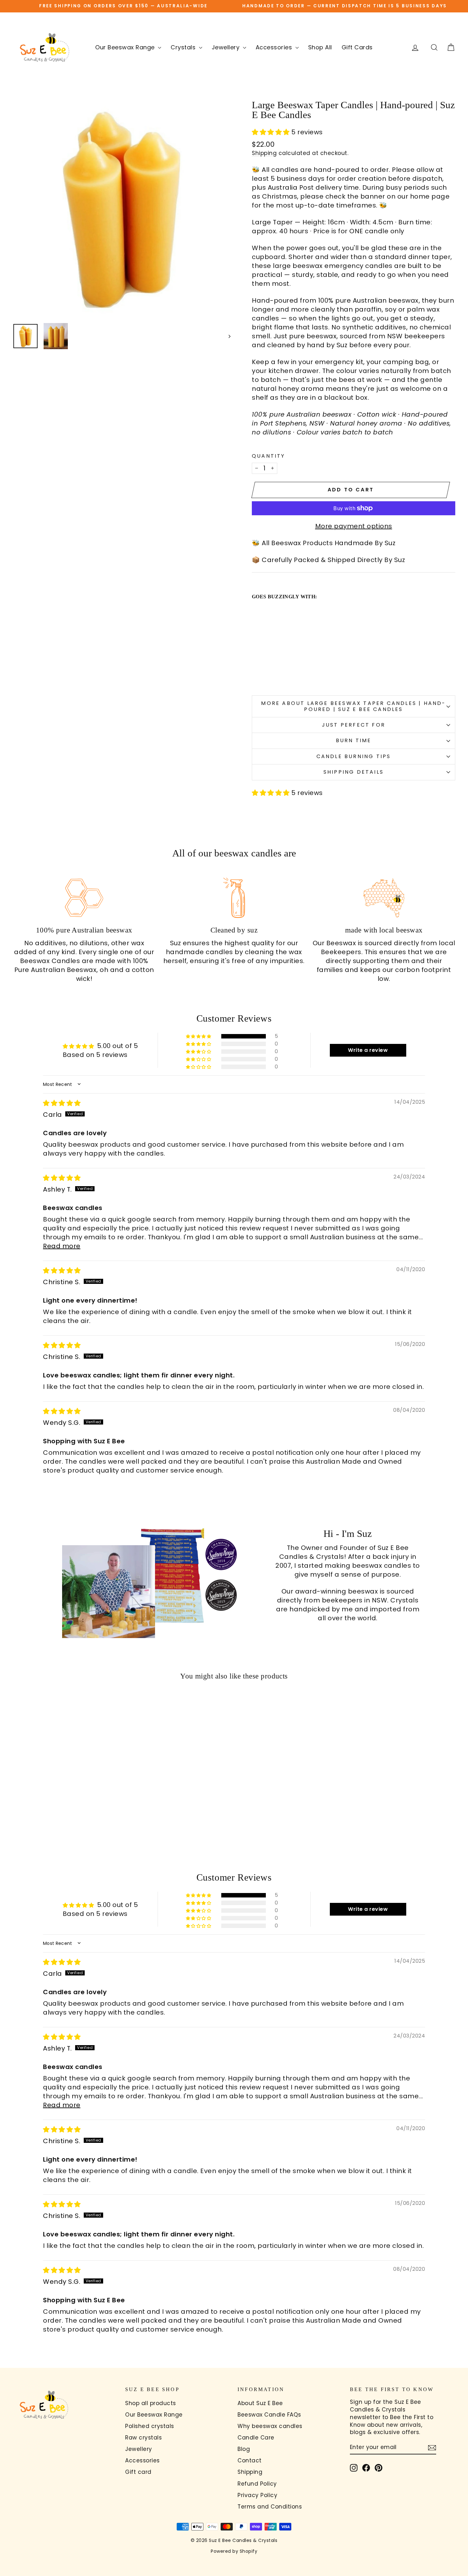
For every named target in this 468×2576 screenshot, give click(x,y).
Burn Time (354, 740)
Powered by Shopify (234, 2551)
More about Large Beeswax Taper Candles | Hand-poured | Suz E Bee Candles (353, 706)
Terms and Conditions (270, 2507)
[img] (62, 1103)
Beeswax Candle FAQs (269, 2415)
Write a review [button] (368, 1050)
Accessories (275, 47)
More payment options (354, 526)
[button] (272, 132)
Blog (244, 2449)
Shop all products (151, 2403)
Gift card (138, 2472)
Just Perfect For (354, 725)
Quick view (65, 1794)
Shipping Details (354, 772)
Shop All (320, 47)
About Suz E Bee (260, 2403)
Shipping (264, 153)
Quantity (269, 456)
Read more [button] (62, 1246)
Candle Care (256, 2438)
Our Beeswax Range (126, 47)
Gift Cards (357, 47)
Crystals (184, 47)
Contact (250, 2460)
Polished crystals (150, 2426)
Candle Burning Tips (354, 756)
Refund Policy (257, 2484)
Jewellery (227, 47)
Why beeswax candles (270, 2426)
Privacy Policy (257, 2495)
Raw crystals (143, 2438)
